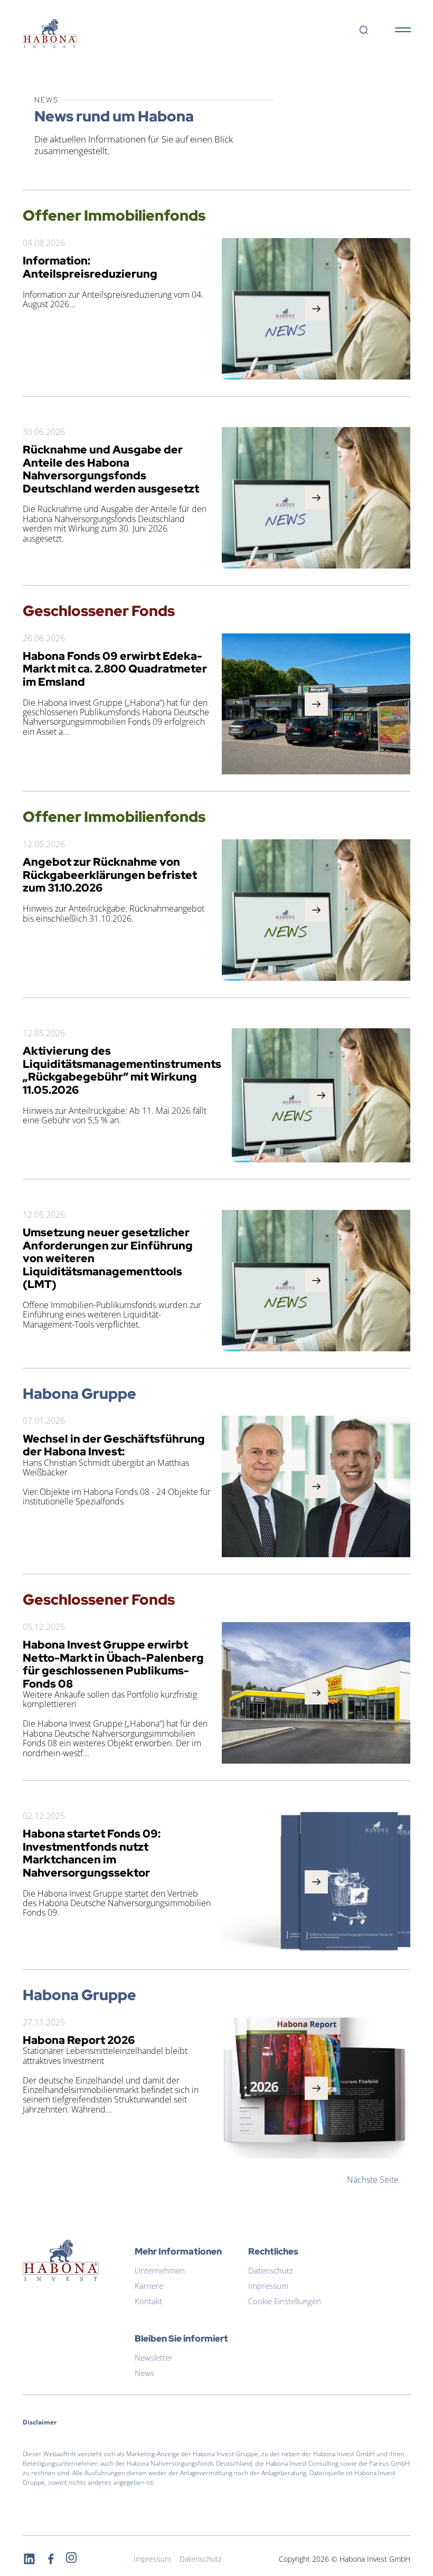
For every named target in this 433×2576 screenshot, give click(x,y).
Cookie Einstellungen (285, 2301)
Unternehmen (160, 2270)
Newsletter (154, 2357)
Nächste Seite (373, 2180)
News (144, 2373)
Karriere (149, 2286)
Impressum (268, 2286)
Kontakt (148, 2301)
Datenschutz (271, 2270)
